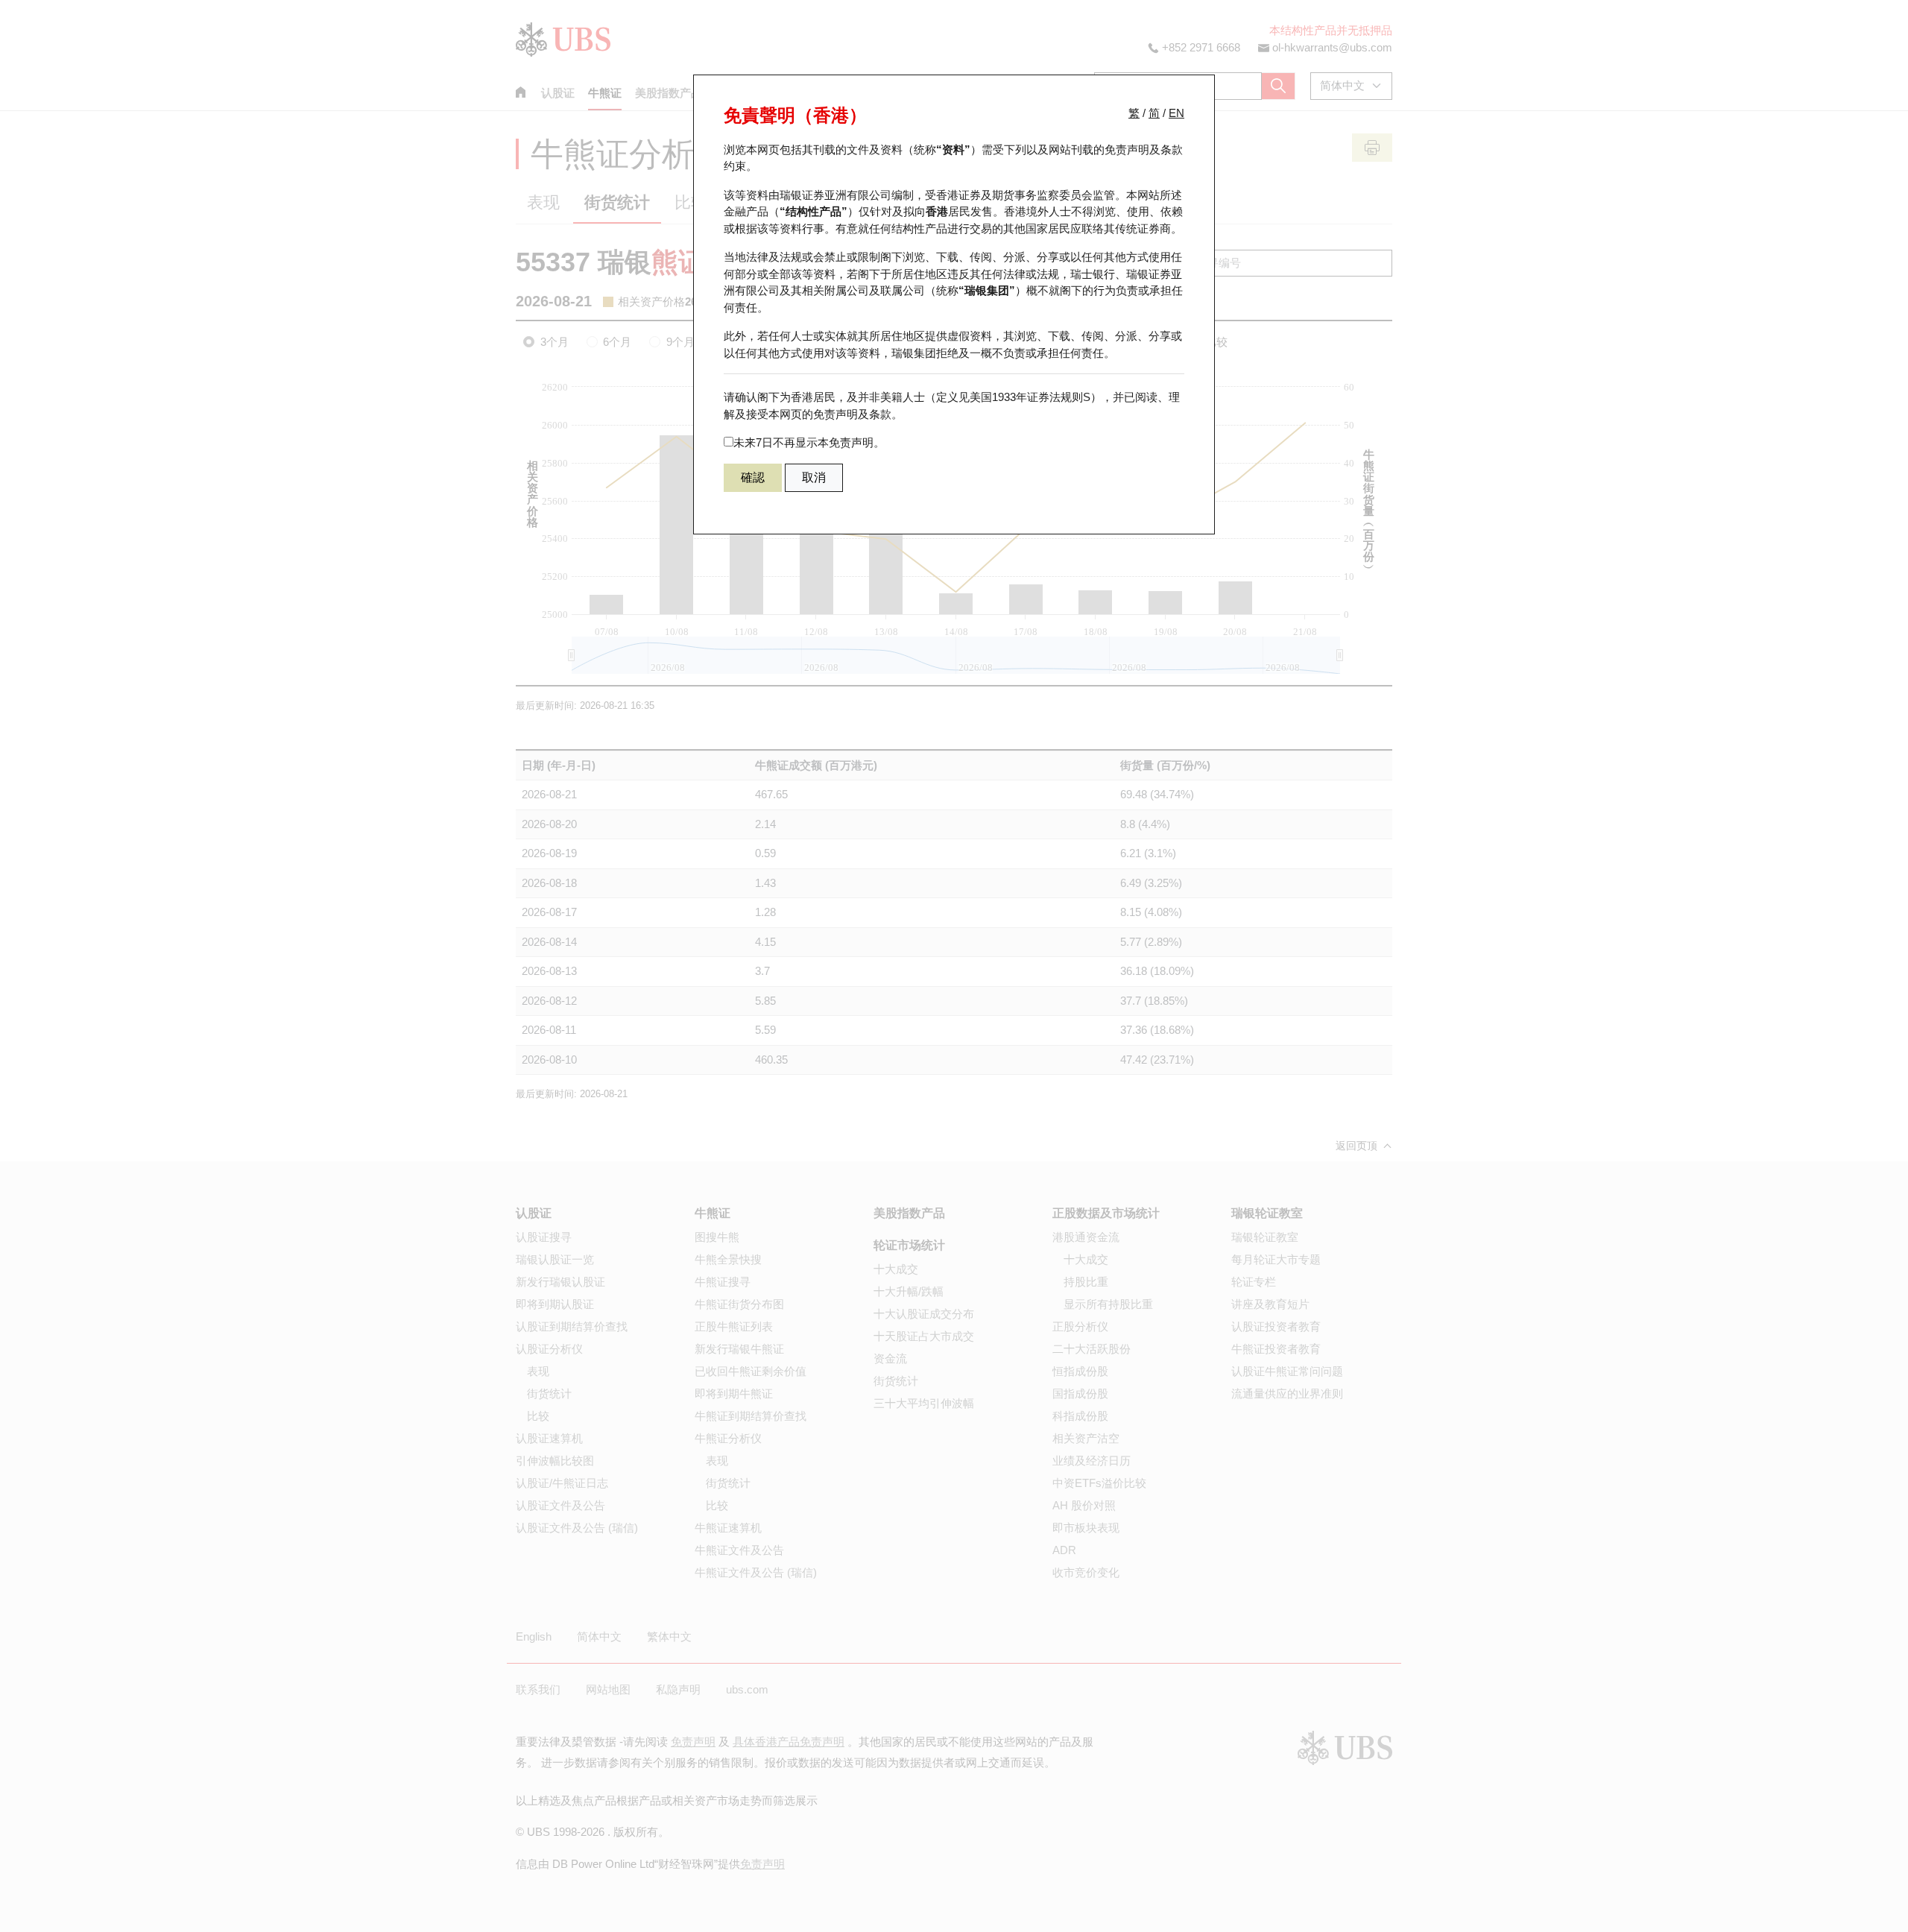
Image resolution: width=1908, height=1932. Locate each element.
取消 (814, 477)
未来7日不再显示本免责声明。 (809, 442)
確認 (753, 477)
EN (1176, 113)
